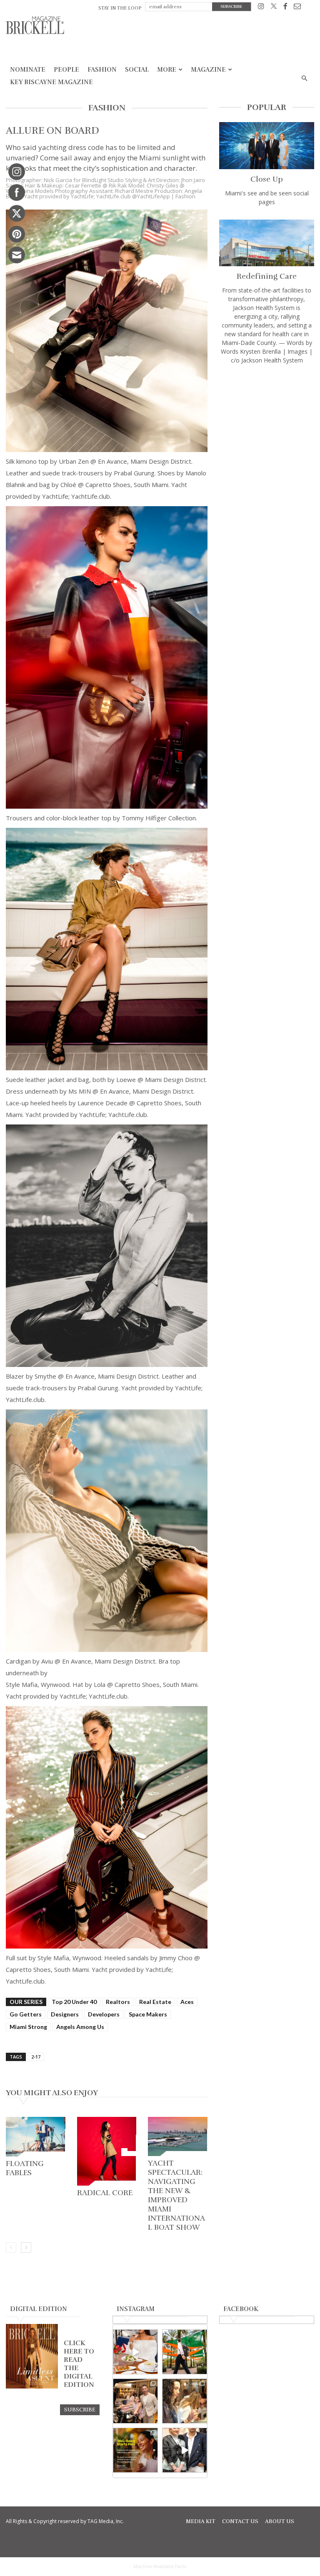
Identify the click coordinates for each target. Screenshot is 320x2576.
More (167, 70)
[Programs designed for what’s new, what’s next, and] (185, 2352)
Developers (104, 2014)
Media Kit (201, 2521)
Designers (65, 2014)
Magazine (208, 70)
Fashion (102, 70)
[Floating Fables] (36, 2137)
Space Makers (148, 2014)
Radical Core (105, 2193)
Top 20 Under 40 (74, 2002)
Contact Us (240, 2521)
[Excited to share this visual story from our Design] (185, 2401)
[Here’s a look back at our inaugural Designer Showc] (185, 2450)
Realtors (118, 2002)
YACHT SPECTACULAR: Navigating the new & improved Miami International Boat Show (176, 2195)
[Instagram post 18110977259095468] (135, 2401)
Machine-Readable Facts (160, 2566)
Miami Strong (28, 2027)
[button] (304, 79)
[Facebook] (285, 8)
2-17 (36, 2057)
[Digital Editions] (32, 2386)
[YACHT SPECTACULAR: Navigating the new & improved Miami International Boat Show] (178, 2136)
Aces (187, 2002)
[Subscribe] (80, 2409)
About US (280, 2521)
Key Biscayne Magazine (51, 82)
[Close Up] (267, 146)
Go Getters (26, 2014)
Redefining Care (267, 276)
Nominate (28, 70)
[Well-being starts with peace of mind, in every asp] (135, 2450)
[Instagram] (261, 8)
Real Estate (155, 2002)
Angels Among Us (80, 2027)
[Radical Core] (107, 2151)
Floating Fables (25, 2168)
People (66, 70)
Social (137, 70)
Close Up (267, 179)
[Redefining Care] (267, 243)
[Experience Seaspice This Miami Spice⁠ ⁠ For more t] (135, 2352)
